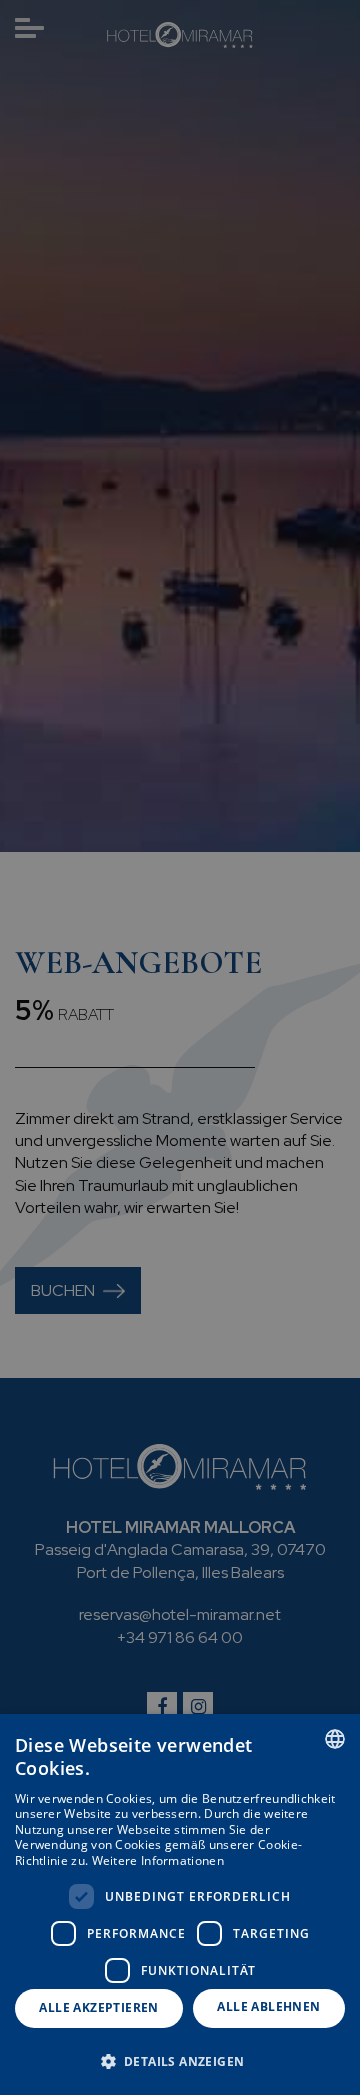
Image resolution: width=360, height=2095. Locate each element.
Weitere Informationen (158, 1860)
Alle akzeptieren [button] (98, 2007)
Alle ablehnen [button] (268, 2006)
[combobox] (335, 1739)
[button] (180, 2060)
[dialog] (180, 1904)
